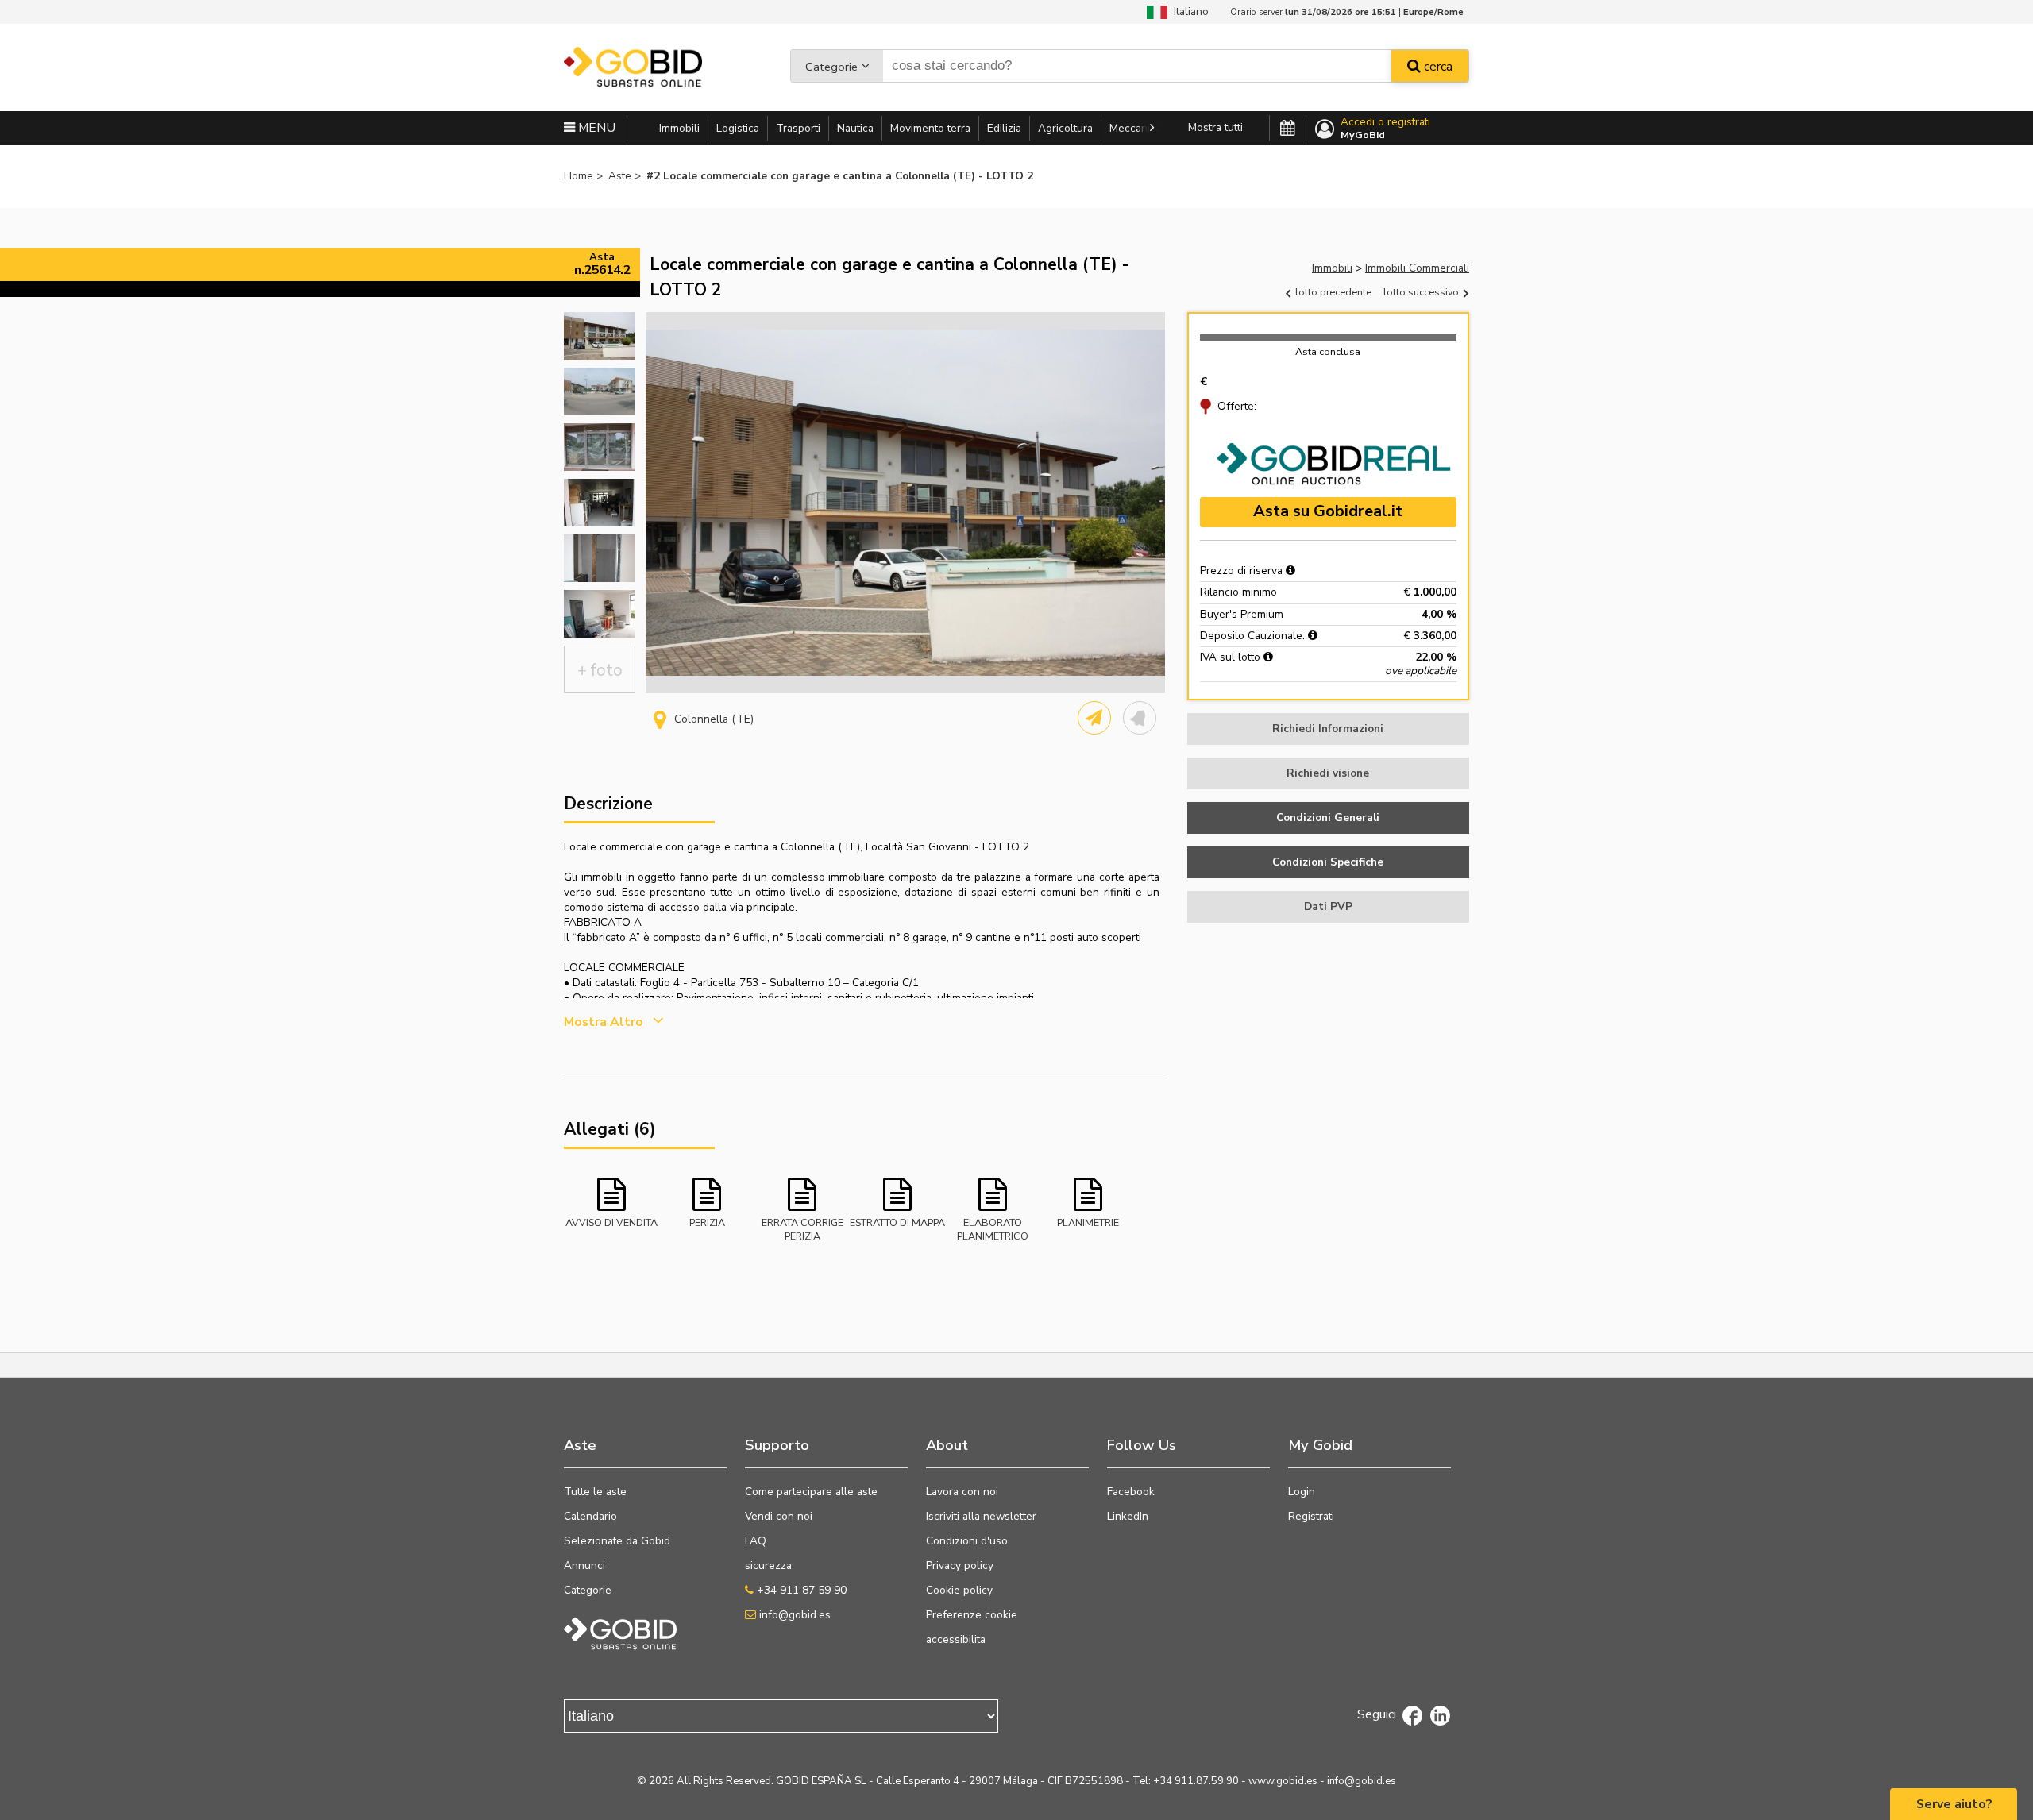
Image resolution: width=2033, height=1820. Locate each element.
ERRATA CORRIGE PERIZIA (802, 1228)
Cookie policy (959, 1590)
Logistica (738, 128)
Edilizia (1004, 128)
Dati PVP (1328, 906)
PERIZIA (707, 1222)
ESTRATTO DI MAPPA (897, 1222)
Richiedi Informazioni (1328, 729)
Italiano (1188, 12)
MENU (595, 128)
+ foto (600, 670)
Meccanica (1135, 128)
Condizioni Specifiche (1328, 862)
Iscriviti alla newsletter (981, 1516)
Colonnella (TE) (714, 719)
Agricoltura (1065, 128)
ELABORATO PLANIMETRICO (993, 1228)
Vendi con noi (779, 1516)
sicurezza (768, 1566)
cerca (1437, 67)
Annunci (584, 1566)
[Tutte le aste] (1288, 129)
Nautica (855, 128)
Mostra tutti (1215, 127)
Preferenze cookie (972, 1615)
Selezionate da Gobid (617, 1541)
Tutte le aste (595, 1492)
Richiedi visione (1328, 773)
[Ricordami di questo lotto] (1140, 718)
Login (1302, 1492)
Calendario (590, 1516)
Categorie (831, 67)
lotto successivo (1422, 292)
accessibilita (956, 1639)
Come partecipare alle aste (811, 1492)
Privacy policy (960, 1566)
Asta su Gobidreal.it (1328, 511)
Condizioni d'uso (967, 1541)
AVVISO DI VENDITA (611, 1222)
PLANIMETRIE (1088, 1222)
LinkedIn (1128, 1516)
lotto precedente (1332, 292)
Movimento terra (930, 128)
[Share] (1094, 718)
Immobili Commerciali (1417, 268)
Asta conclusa (1328, 351)
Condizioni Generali (1328, 817)
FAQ (756, 1541)
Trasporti (798, 128)
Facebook (1131, 1492)
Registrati (1311, 1516)
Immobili (679, 128)
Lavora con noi (962, 1492)
